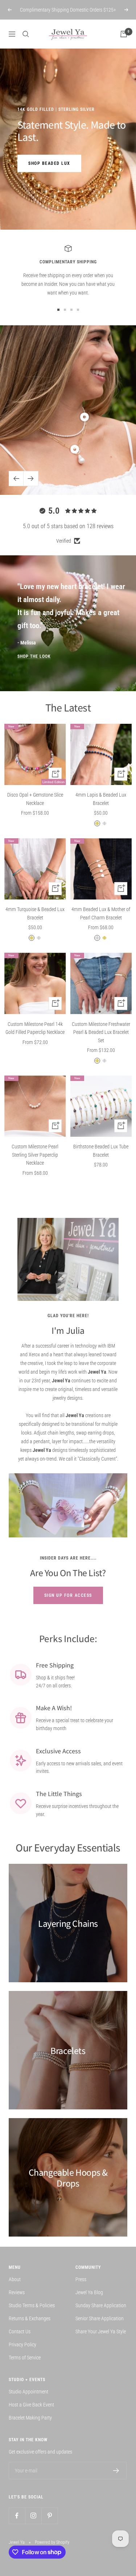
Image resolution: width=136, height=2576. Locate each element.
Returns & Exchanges (30, 2318)
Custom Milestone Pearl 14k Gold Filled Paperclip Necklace (35, 1028)
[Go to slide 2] (65, 310)
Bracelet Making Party (30, 2418)
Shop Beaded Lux (49, 163)
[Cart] (124, 34)
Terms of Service (25, 2358)
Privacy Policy (22, 2345)
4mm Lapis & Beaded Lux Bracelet (101, 799)
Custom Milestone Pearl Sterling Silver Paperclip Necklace (35, 1155)
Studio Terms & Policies (32, 2305)
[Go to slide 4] (78, 310)
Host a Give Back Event (31, 2405)
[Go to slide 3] (71, 310)
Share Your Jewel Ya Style (101, 2331)
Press (81, 2279)
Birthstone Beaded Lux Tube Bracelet (101, 1151)
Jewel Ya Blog (89, 2292)
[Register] (116, 2471)
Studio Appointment (28, 2392)
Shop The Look (34, 656)
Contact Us (20, 2331)
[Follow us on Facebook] (17, 2516)
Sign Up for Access (68, 1595)
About (15, 2279)
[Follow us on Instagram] (33, 2516)
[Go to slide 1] (58, 310)
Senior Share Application (100, 2318)
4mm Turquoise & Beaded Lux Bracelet (35, 913)
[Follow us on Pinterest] (50, 2516)
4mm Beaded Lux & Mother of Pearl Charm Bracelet (101, 913)
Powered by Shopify (52, 2542)
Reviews (17, 2292)
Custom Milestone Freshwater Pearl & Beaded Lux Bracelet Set (101, 1032)
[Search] (26, 34)
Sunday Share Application (101, 2305)
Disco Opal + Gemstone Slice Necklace (35, 799)
